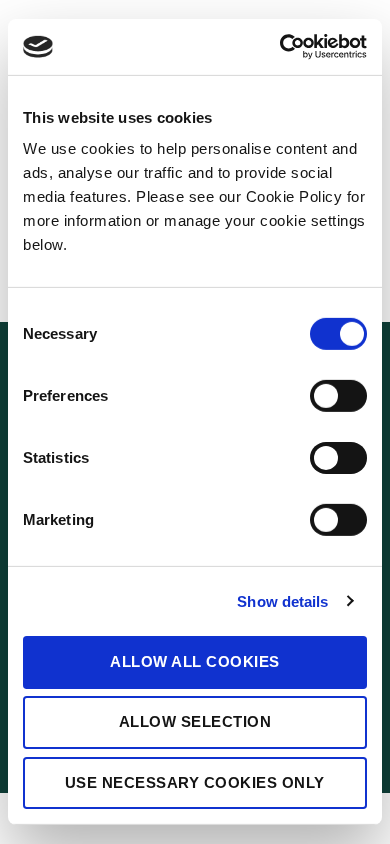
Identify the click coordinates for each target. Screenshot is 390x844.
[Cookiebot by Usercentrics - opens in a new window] (280, 47)
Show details (282, 600)
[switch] (338, 396)
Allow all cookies (195, 661)
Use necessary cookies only (195, 781)
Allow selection (195, 721)
